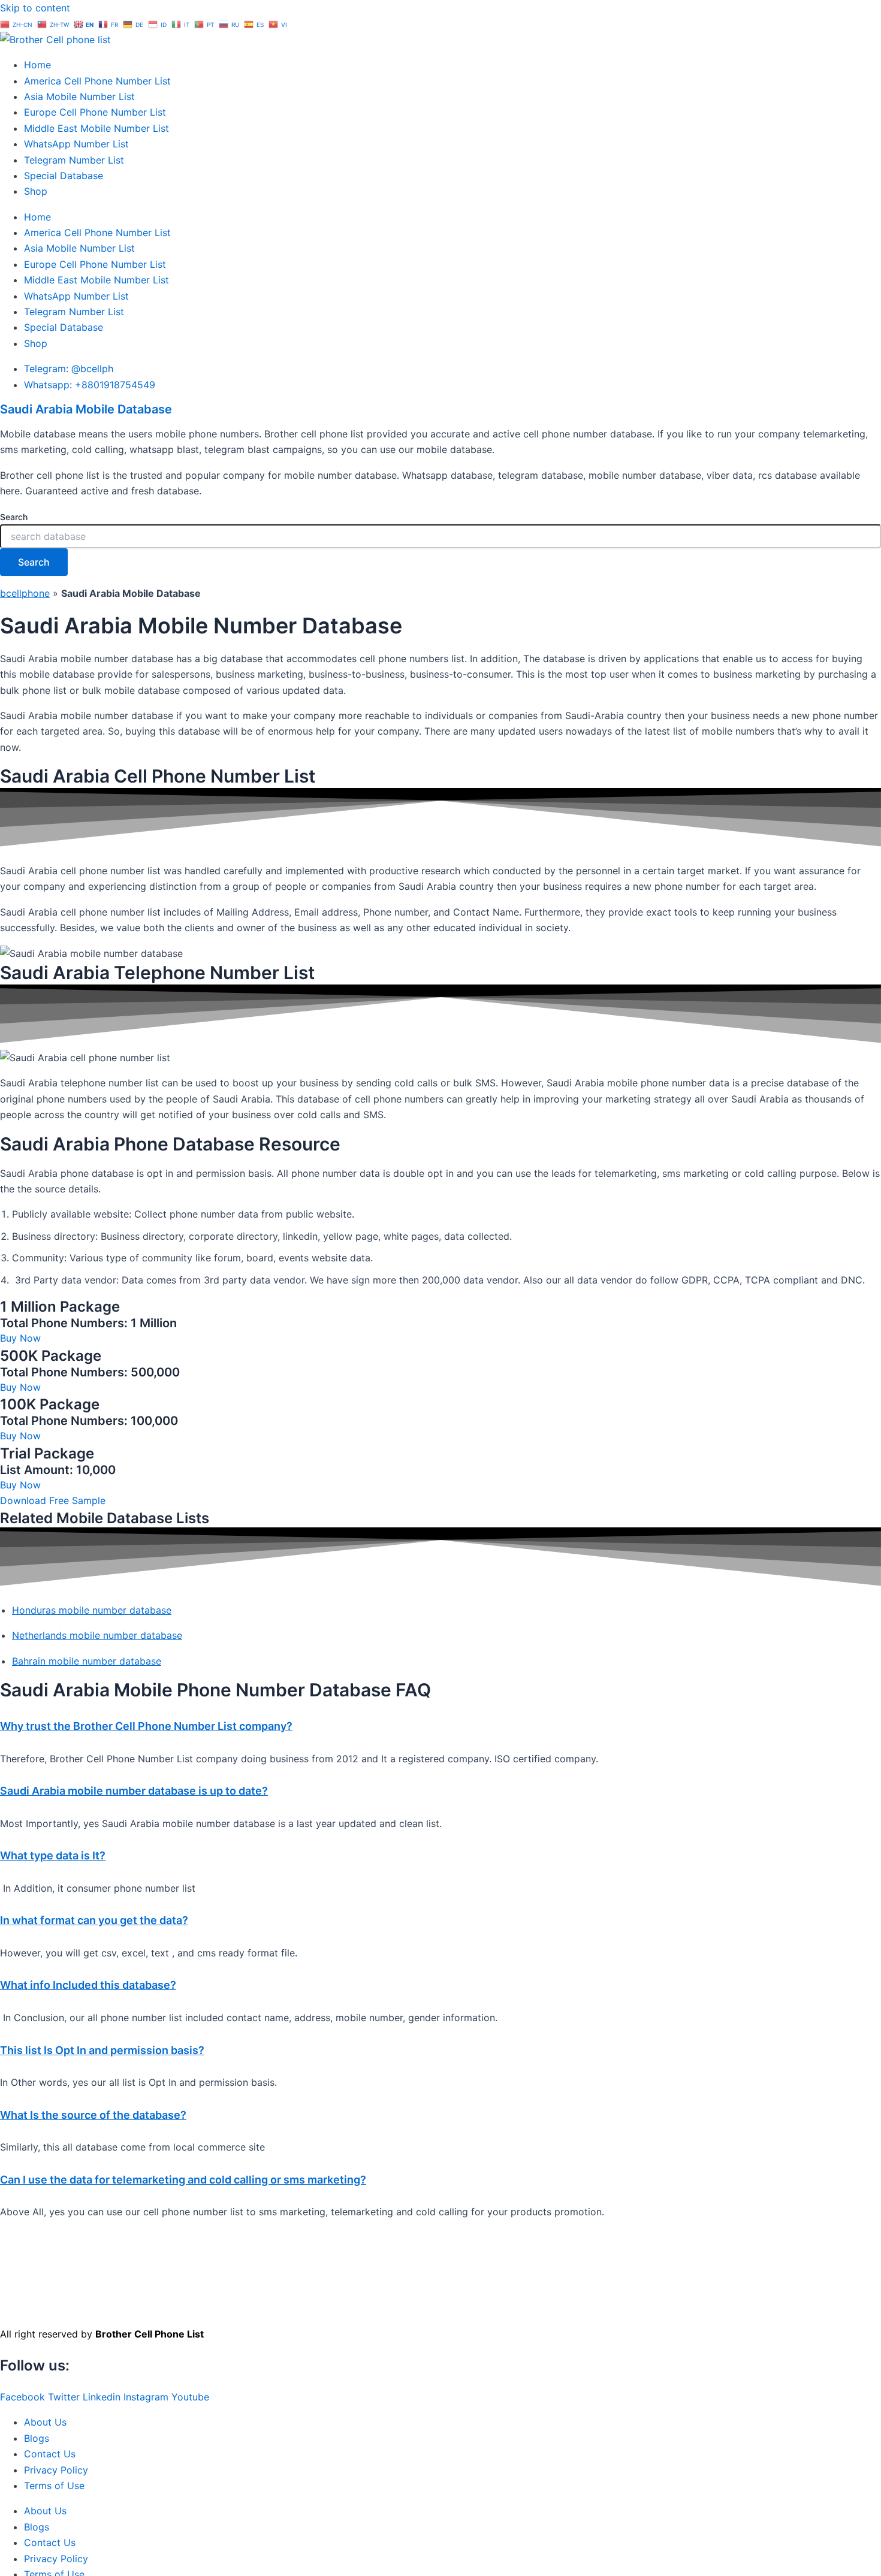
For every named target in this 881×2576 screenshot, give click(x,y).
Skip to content (35, 8)
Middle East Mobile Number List (96, 128)
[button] (441, 1726)
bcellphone (25, 593)
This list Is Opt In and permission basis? (102, 2050)
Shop (36, 191)
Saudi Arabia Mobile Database (86, 409)
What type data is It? (53, 1855)
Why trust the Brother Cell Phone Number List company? (146, 1726)
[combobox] (441, 536)
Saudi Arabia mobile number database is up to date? (134, 1791)
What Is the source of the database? (93, 2115)
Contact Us (50, 2454)
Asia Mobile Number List (79, 96)
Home (37, 65)
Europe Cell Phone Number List (95, 112)
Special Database (64, 176)
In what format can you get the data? (94, 1920)
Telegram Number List (74, 160)
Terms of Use (54, 2486)
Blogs (37, 2438)
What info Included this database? (88, 1985)
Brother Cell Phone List (150, 2334)
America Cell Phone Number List (97, 81)
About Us (45, 2422)
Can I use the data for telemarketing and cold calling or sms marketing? (183, 2180)
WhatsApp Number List (76, 144)
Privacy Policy (56, 2470)
